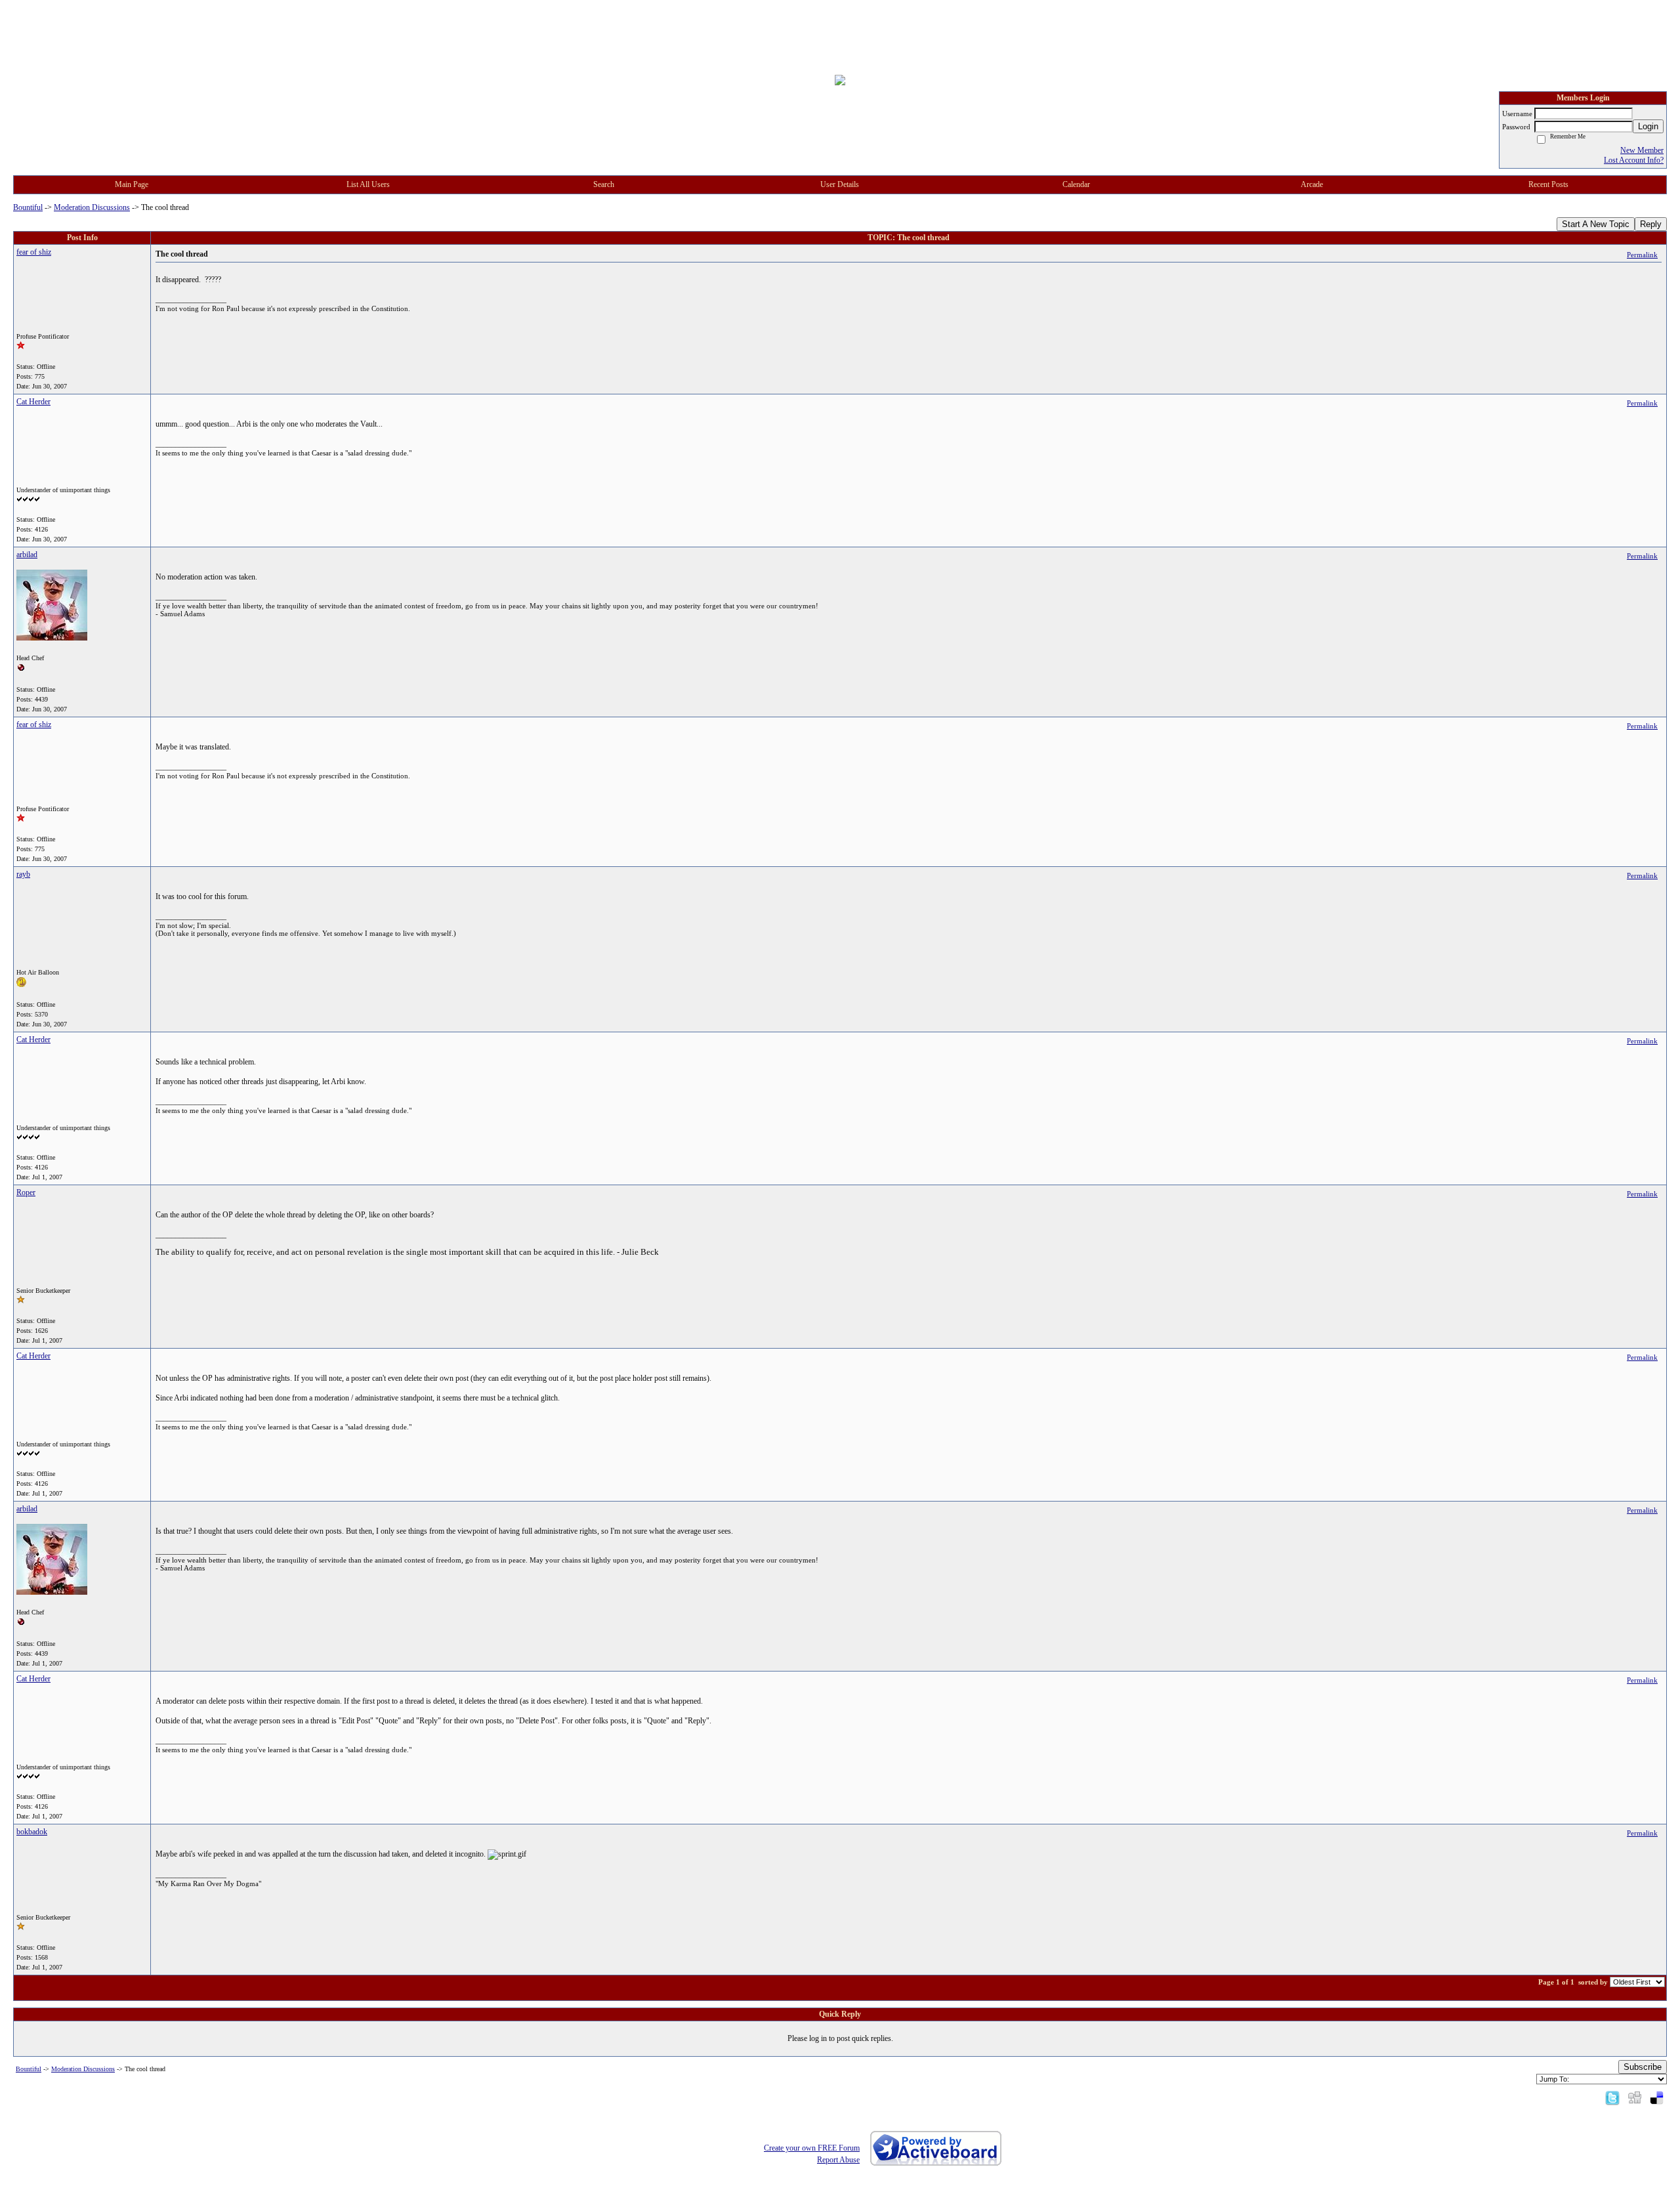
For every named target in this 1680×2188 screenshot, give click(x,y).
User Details (840, 184)
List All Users (368, 184)
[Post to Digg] (1635, 2097)
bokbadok (32, 1832)
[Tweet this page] (1612, 2097)
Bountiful (28, 207)
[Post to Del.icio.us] (1657, 2097)
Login (1648, 126)
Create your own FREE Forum (812, 2148)
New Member (1642, 150)
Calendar (1076, 184)
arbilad (27, 555)
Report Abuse (838, 2160)
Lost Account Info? (1634, 160)
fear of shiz (34, 252)
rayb (23, 874)
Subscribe (1643, 2067)
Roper (26, 1192)
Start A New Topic (1596, 224)
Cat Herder (33, 402)
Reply (1651, 224)
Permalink (1642, 255)
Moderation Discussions (92, 207)
